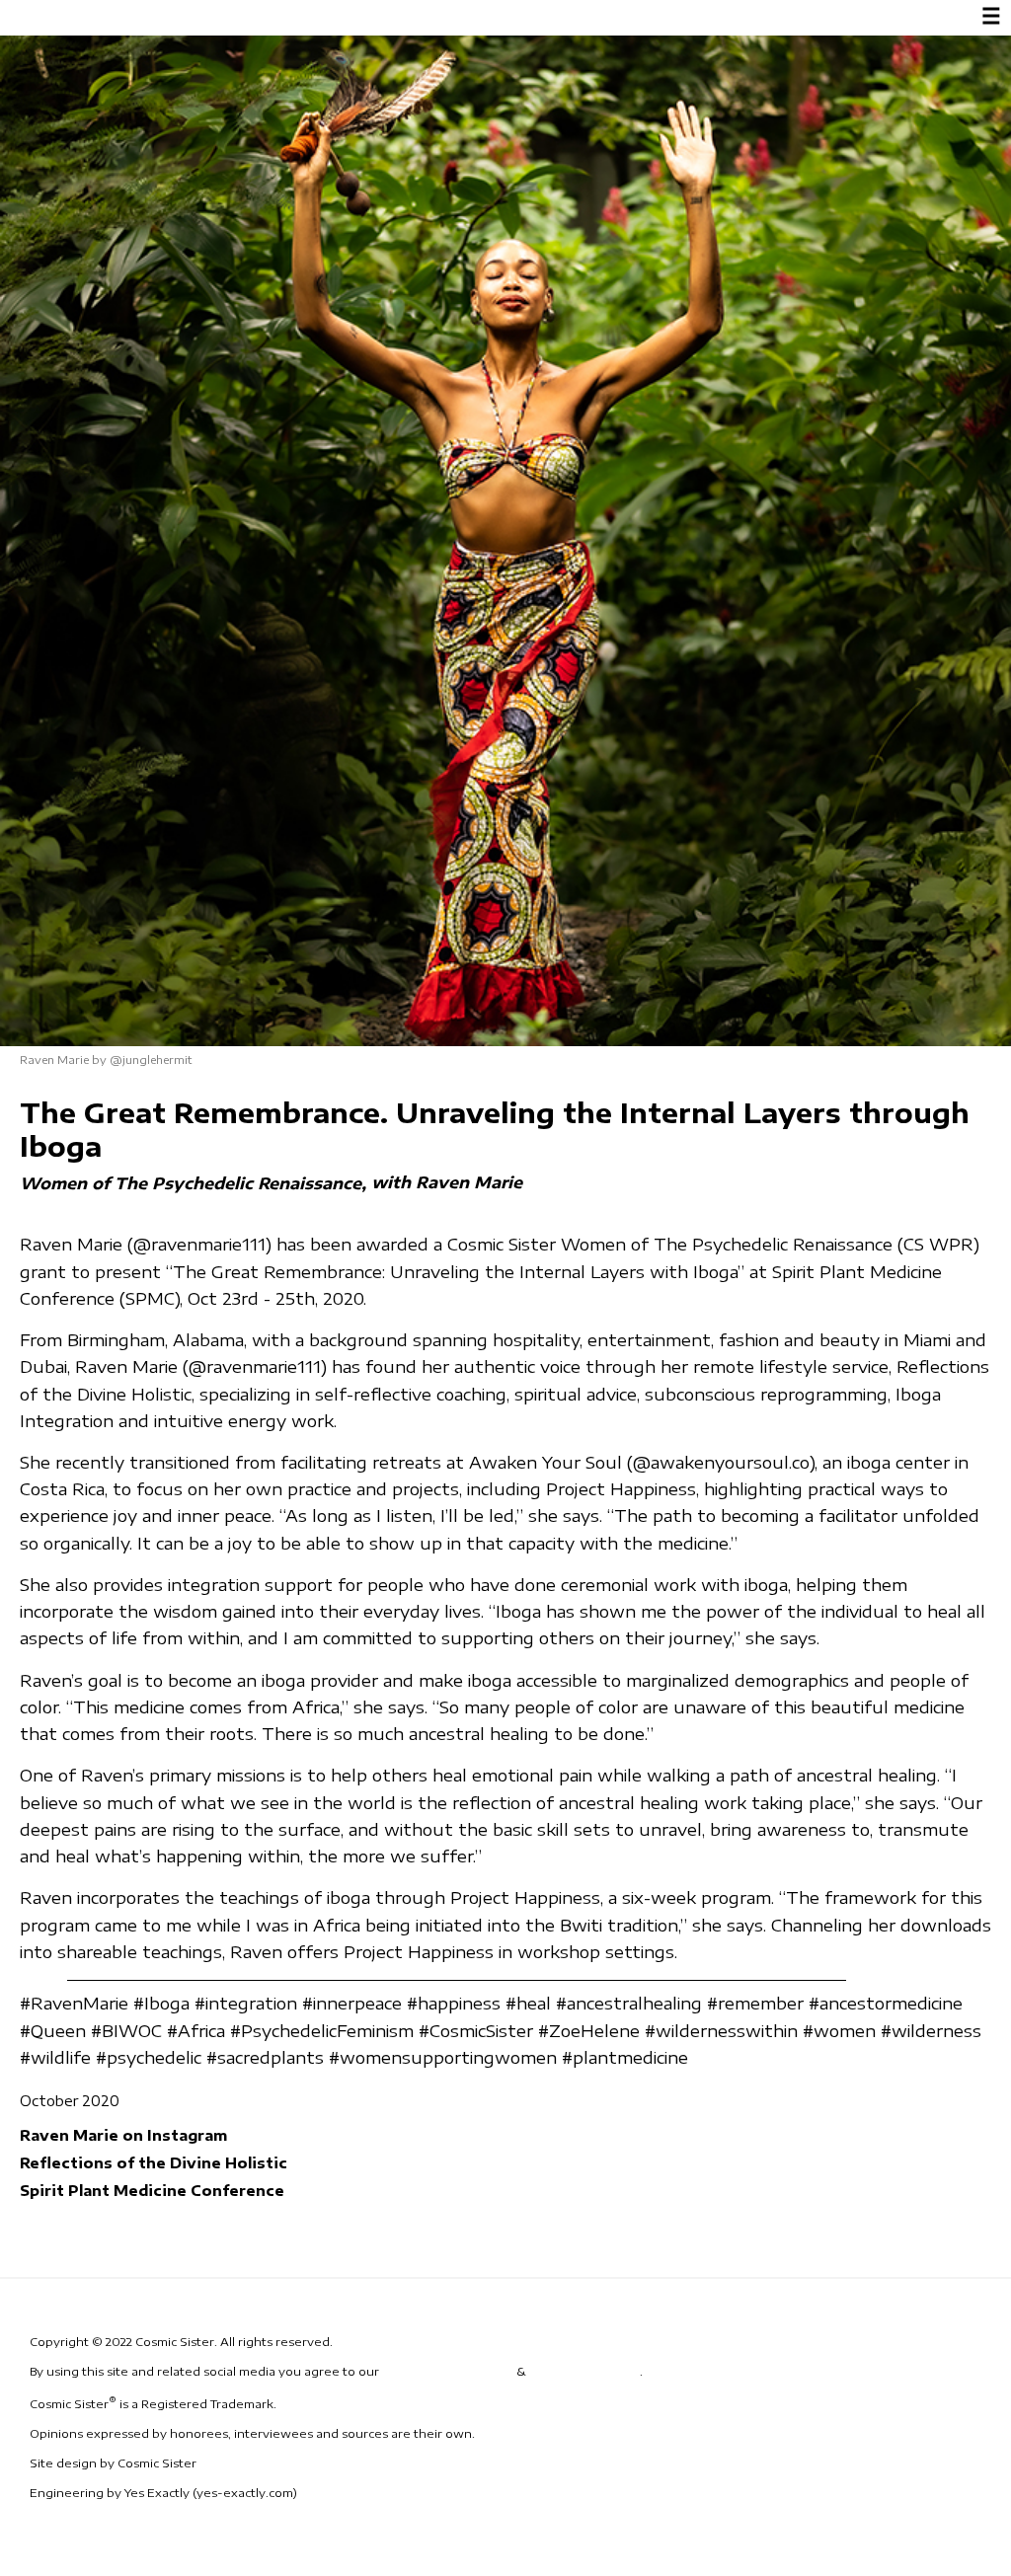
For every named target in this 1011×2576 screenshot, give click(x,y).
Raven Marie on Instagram (123, 2135)
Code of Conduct (584, 2371)
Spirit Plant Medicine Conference (152, 2190)
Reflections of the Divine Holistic (154, 2162)
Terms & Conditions (448, 2371)
